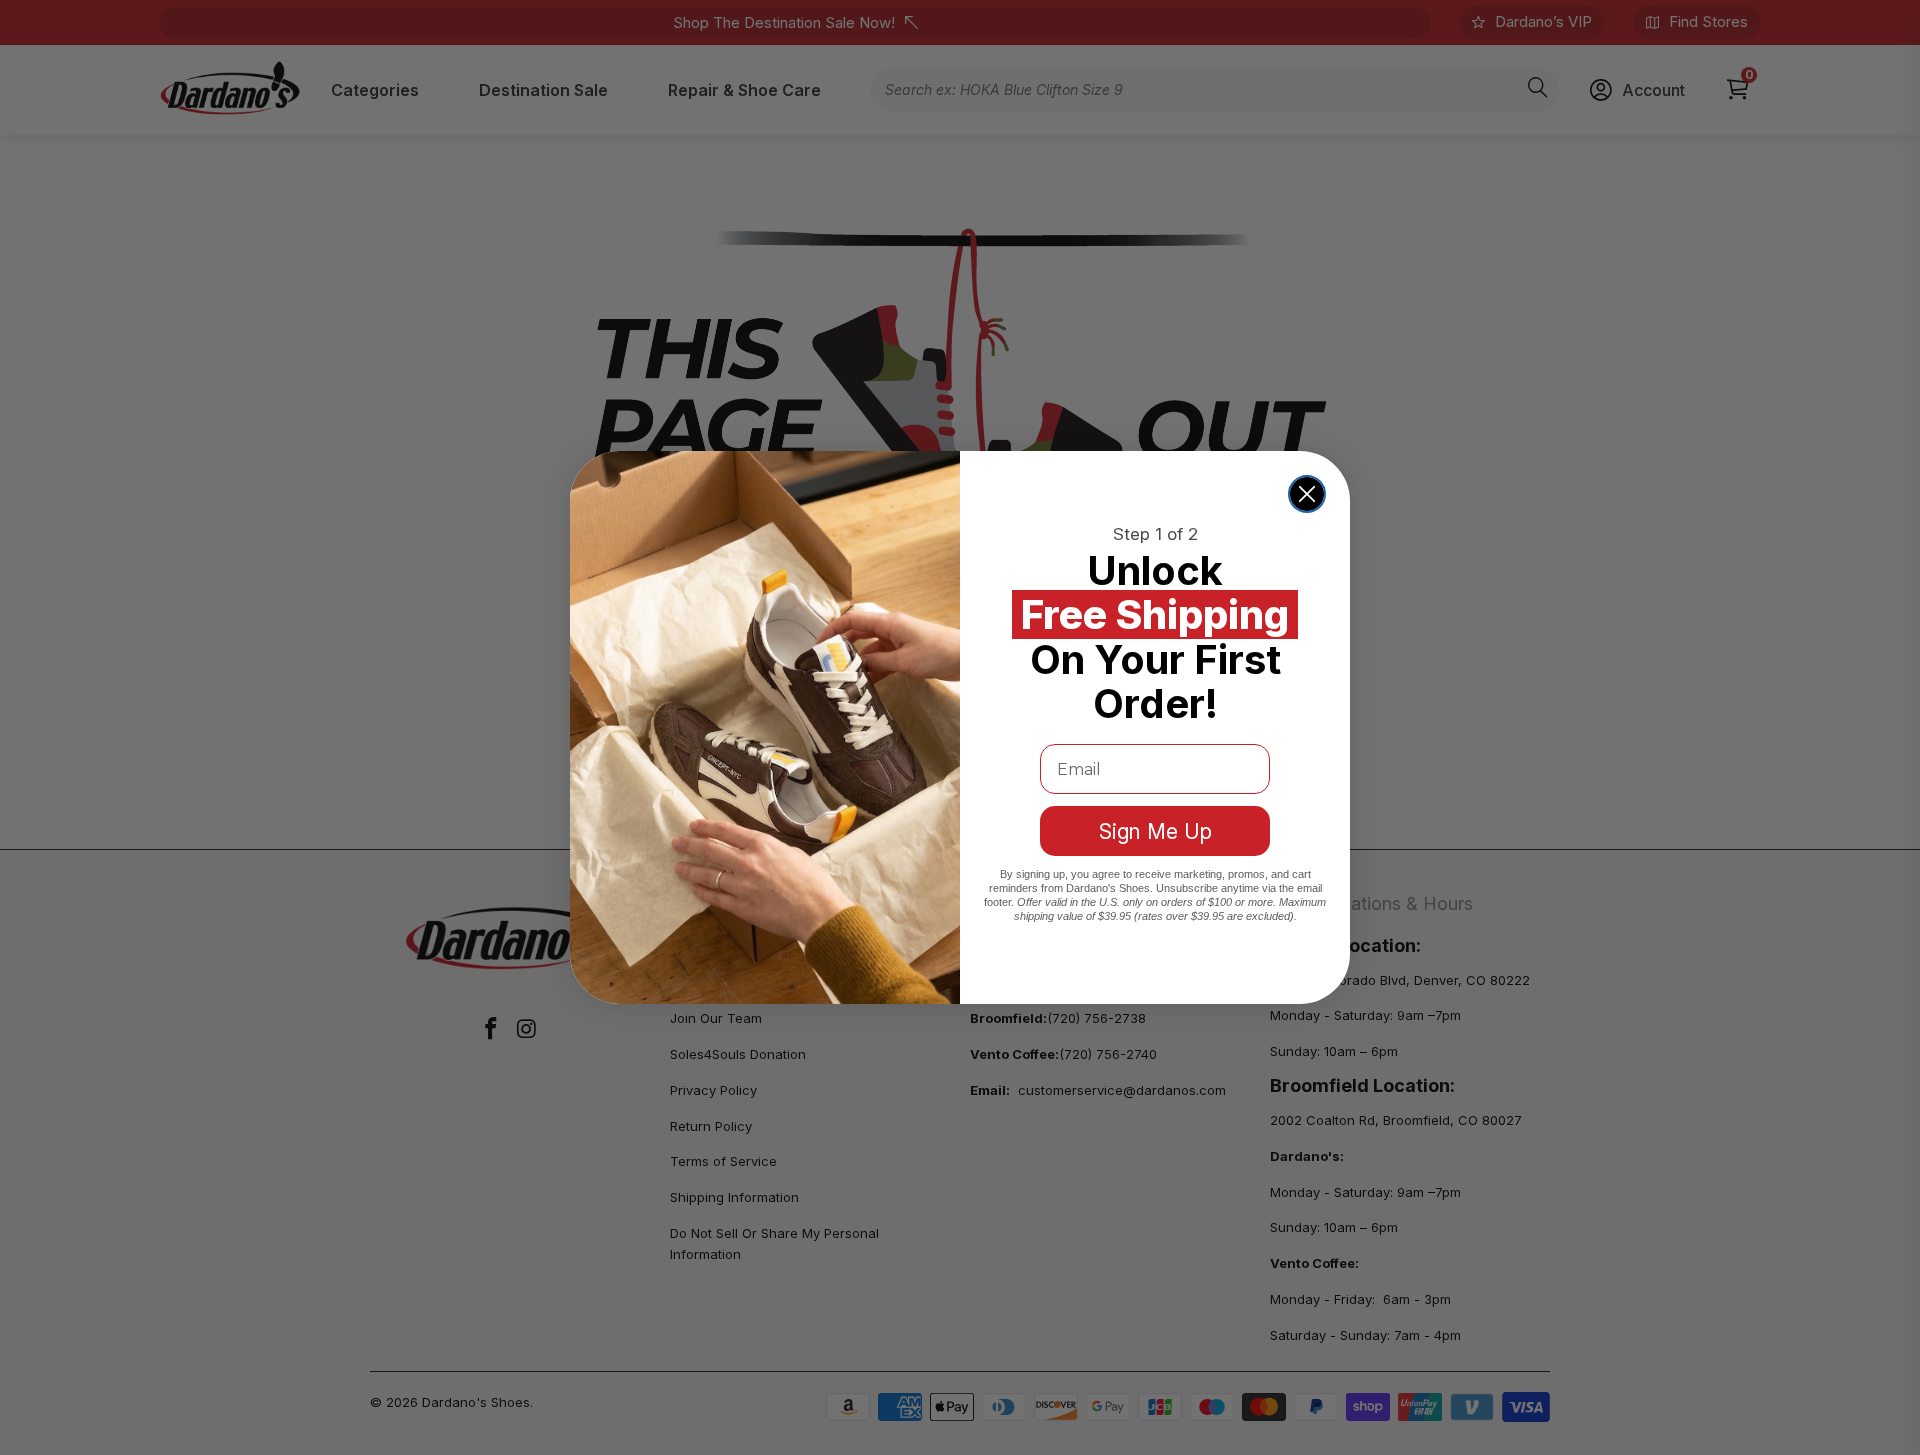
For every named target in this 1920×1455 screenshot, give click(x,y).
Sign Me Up (1155, 831)
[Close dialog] (1307, 494)
